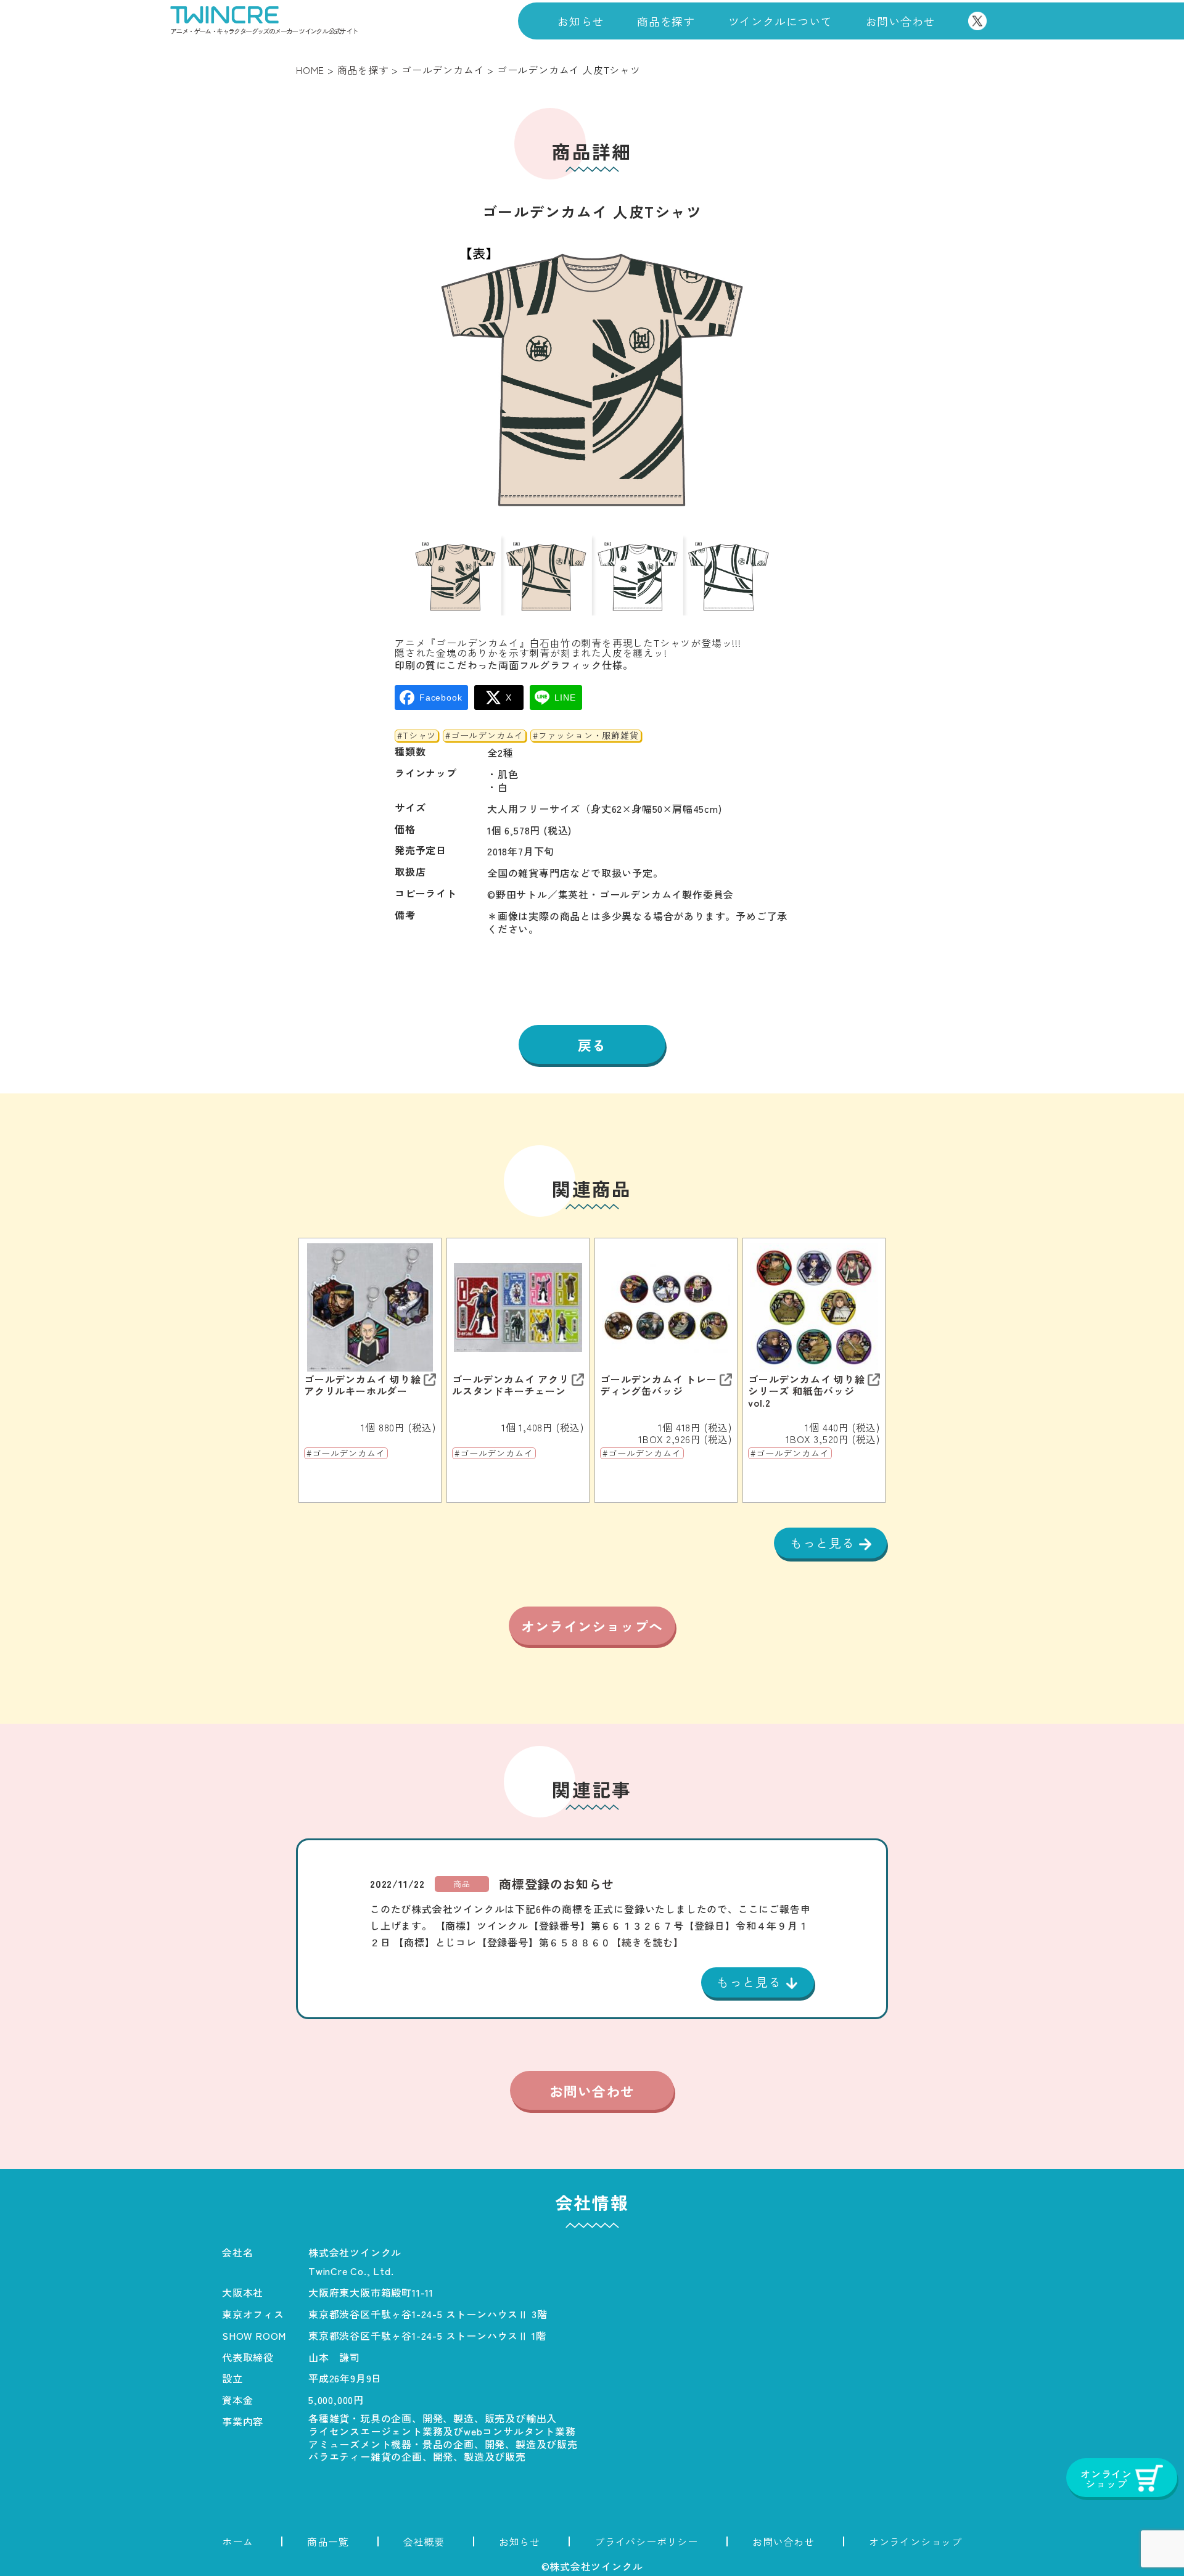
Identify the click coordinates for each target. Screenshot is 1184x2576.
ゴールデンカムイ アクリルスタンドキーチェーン (511, 1385)
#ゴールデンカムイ (484, 736)
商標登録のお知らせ (557, 1884)
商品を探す (666, 21)
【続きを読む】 (647, 1942)
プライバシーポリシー (646, 2541)
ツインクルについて (780, 21)
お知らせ (581, 21)
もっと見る (824, 1543)
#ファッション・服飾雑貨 (586, 736)
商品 (462, 1884)
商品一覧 (328, 2541)
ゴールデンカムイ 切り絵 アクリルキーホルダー (363, 1385)
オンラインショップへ (592, 1626)
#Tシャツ (417, 736)
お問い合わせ (901, 21)
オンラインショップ (915, 2541)
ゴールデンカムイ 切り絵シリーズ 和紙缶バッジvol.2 (807, 1391)
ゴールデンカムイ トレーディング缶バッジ (659, 1385)
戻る (592, 1045)
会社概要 (424, 2541)
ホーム (237, 2541)
